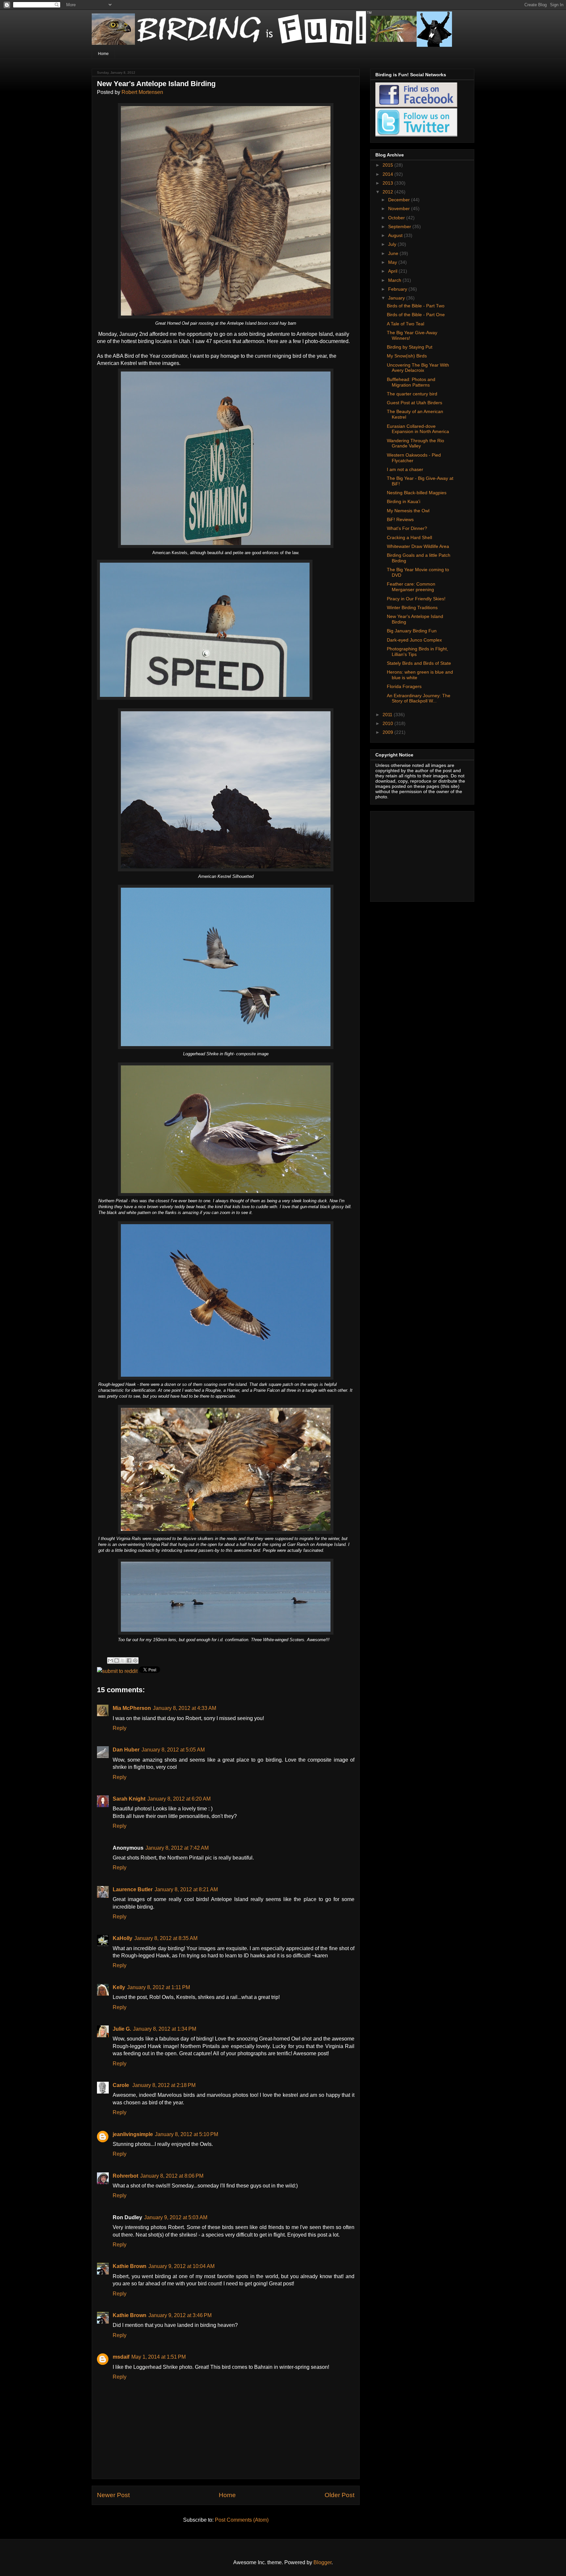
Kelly (119, 1987)
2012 (388, 192)
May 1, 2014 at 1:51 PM (159, 2357)
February (398, 289)
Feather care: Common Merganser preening (411, 587)
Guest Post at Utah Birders (415, 403)
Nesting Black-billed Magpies (417, 493)
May (393, 262)
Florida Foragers (404, 686)
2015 (388, 165)
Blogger (322, 2562)
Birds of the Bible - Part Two (416, 306)
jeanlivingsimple (133, 2134)
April (393, 271)
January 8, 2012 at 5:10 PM (187, 2134)
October (397, 218)
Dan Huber (126, 1750)
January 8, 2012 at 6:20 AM (179, 1799)
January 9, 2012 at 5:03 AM (176, 2217)
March (395, 280)
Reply (120, 1728)
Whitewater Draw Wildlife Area (418, 546)
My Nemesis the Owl (408, 511)
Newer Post (113, 2495)
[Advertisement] (416, 855)
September (400, 227)
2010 (388, 723)
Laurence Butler (133, 1889)
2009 (388, 732)
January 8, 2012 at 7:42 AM (177, 1848)
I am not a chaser (405, 469)
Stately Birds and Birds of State (419, 663)
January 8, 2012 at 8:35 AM (166, 1938)
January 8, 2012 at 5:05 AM (173, 1750)
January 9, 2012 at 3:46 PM (180, 2315)
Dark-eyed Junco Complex (414, 640)
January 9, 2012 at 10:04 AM (181, 2266)
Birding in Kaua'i (404, 501)
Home (103, 54)
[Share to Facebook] (129, 1660)
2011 (388, 715)
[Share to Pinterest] (135, 1660)
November (400, 209)
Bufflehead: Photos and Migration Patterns (411, 382)
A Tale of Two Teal (406, 324)
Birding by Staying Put (410, 347)
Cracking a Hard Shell (409, 537)
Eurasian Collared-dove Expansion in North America (418, 429)
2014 (388, 174)
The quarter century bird (412, 394)
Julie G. (122, 2029)
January (397, 298)
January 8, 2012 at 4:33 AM (185, 1708)
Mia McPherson (132, 1708)
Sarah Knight (129, 1799)
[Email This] (110, 1660)
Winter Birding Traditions (412, 608)
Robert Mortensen (142, 92)
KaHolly (123, 1938)
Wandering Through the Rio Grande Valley (415, 443)
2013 (388, 183)
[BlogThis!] (117, 1660)
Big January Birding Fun (412, 631)
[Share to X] (123, 1660)
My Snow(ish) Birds (407, 356)
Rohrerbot (125, 2176)
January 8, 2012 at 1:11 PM (159, 1987)
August (396, 235)
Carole (122, 2085)
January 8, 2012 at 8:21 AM (186, 1889)
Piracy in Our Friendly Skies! (416, 599)
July (393, 244)
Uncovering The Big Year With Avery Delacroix (418, 368)
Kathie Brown (130, 2266)
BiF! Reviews (400, 519)
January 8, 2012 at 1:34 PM (165, 2029)
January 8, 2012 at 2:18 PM (164, 2085)
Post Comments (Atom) (242, 2520)
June (394, 253)
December (400, 200)
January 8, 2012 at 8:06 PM (172, 2176)
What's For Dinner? (407, 528)
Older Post (340, 2495)
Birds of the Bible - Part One (416, 315)
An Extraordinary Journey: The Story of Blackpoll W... (419, 698)
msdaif (121, 2357)
